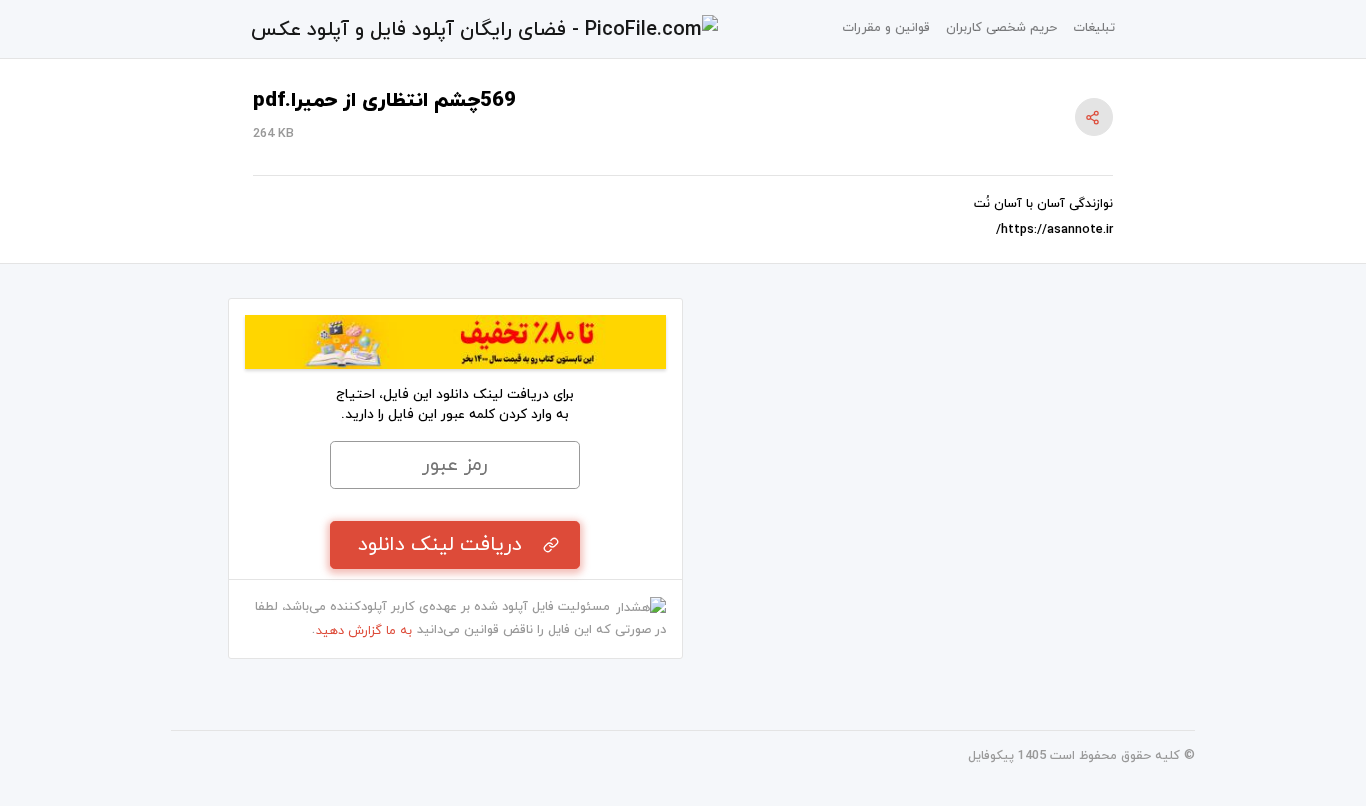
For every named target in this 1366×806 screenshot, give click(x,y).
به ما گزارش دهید (364, 631)
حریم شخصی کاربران (1001, 28)
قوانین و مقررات (886, 28)
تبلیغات (1094, 28)
